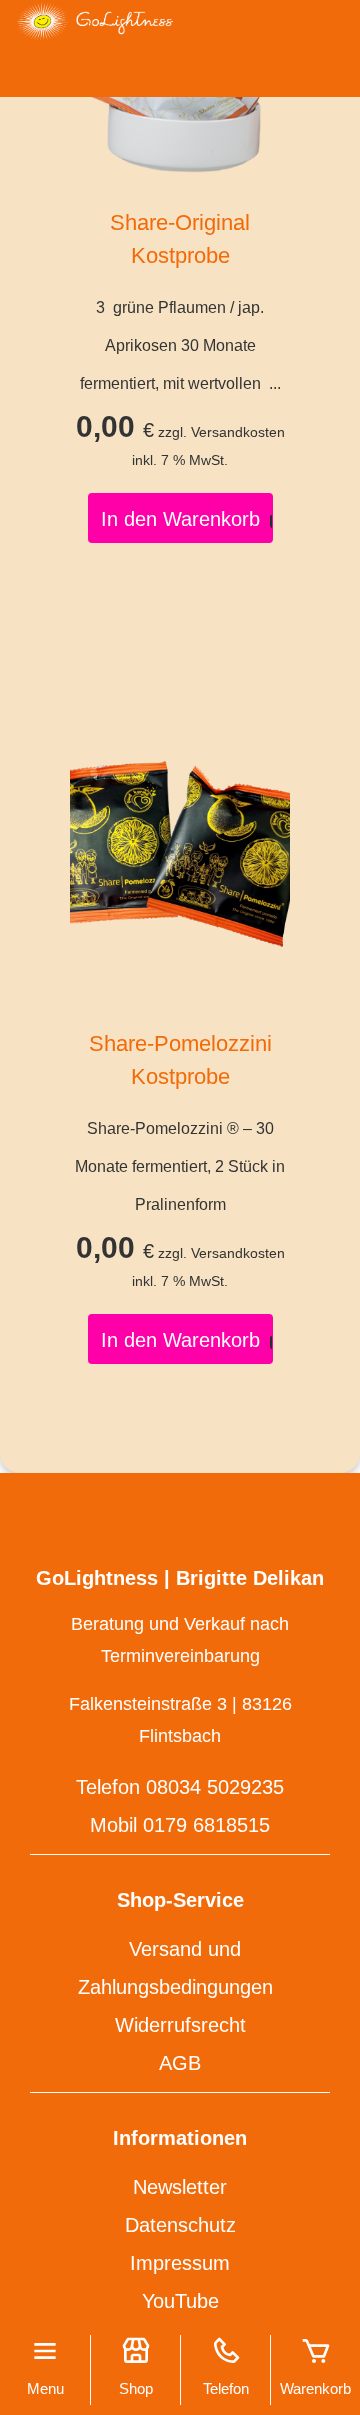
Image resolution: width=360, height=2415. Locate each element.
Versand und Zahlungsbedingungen (175, 1968)
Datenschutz (180, 2225)
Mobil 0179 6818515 (180, 1825)
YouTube (180, 2301)
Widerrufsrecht (180, 2025)
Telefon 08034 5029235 (180, 1787)
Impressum (180, 2263)
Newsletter (180, 2187)
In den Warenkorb (180, 519)
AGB (180, 2063)
